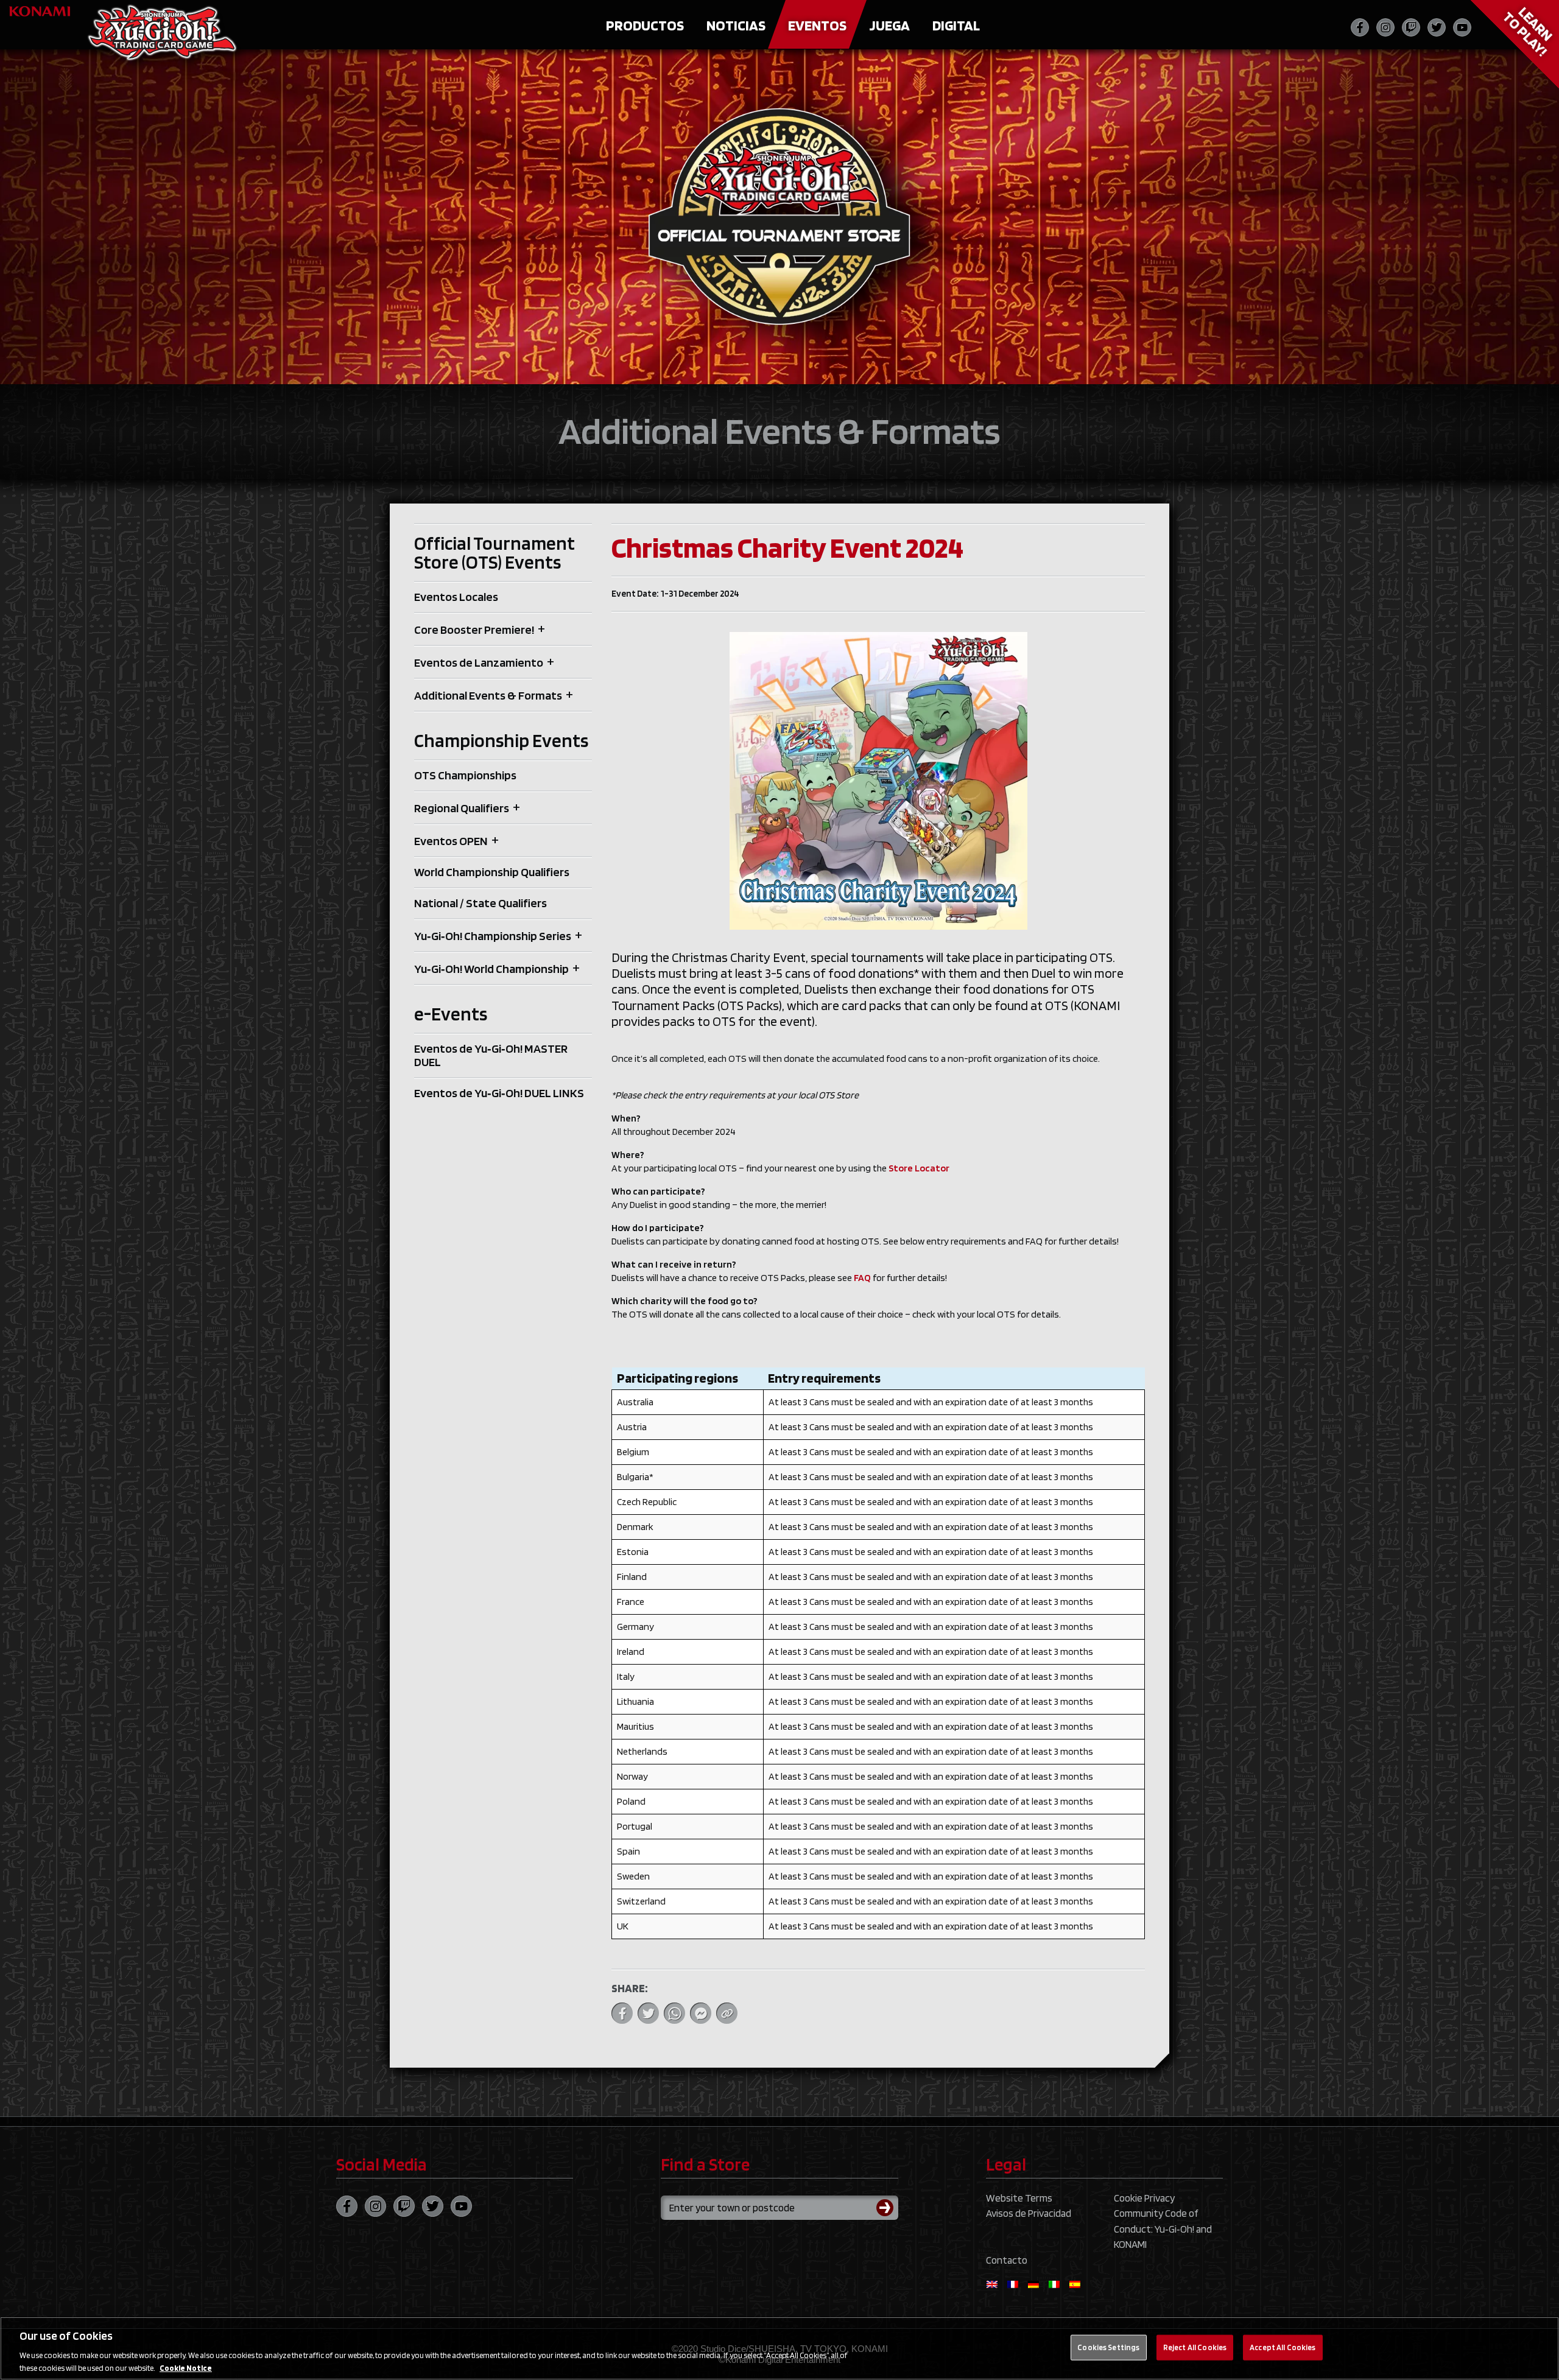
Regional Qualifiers (462, 808)
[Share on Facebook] (622, 2013)
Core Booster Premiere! (474, 630)
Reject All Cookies (1195, 2347)
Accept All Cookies (1283, 2347)
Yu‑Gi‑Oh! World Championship (491, 969)
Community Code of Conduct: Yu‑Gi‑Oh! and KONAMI (1163, 2229)
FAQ (862, 1278)
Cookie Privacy (1144, 2198)
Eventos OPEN (451, 841)
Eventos (817, 25)
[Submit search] (887, 2208)
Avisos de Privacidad (1029, 2213)
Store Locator (919, 1168)
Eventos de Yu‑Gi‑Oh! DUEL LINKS (499, 1093)
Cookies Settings (1108, 2347)
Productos (645, 25)
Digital (956, 25)
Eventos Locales (456, 597)
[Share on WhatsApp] (674, 2013)
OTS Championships (465, 775)
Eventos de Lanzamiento (479, 662)
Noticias (736, 25)
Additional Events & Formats (488, 695)
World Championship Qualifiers (492, 872)
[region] (779, 2348)
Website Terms (1019, 2198)
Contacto (1007, 2260)
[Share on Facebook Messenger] (701, 2013)
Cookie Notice (186, 2368)
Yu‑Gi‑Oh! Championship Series (493, 936)
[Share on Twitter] (648, 2013)
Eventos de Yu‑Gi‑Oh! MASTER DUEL (491, 1055)
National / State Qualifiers (480, 903)
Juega (889, 25)
